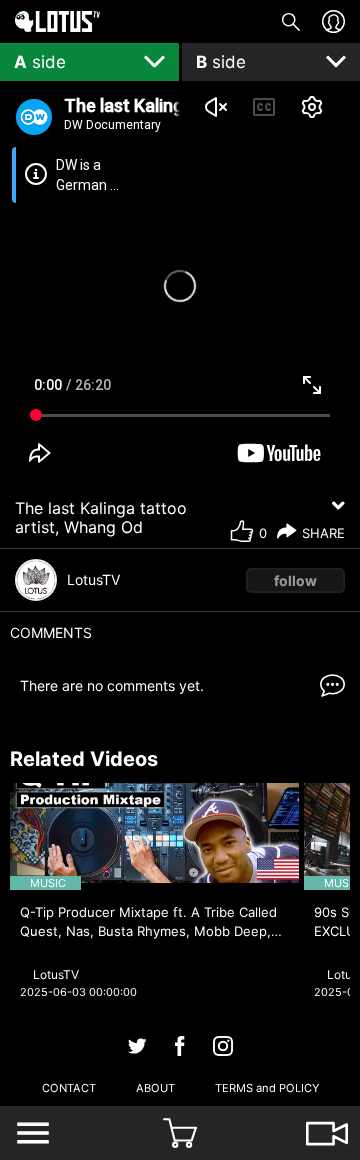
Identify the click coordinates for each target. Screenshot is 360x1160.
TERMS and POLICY (267, 1088)
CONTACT (69, 1088)
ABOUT (155, 1088)
